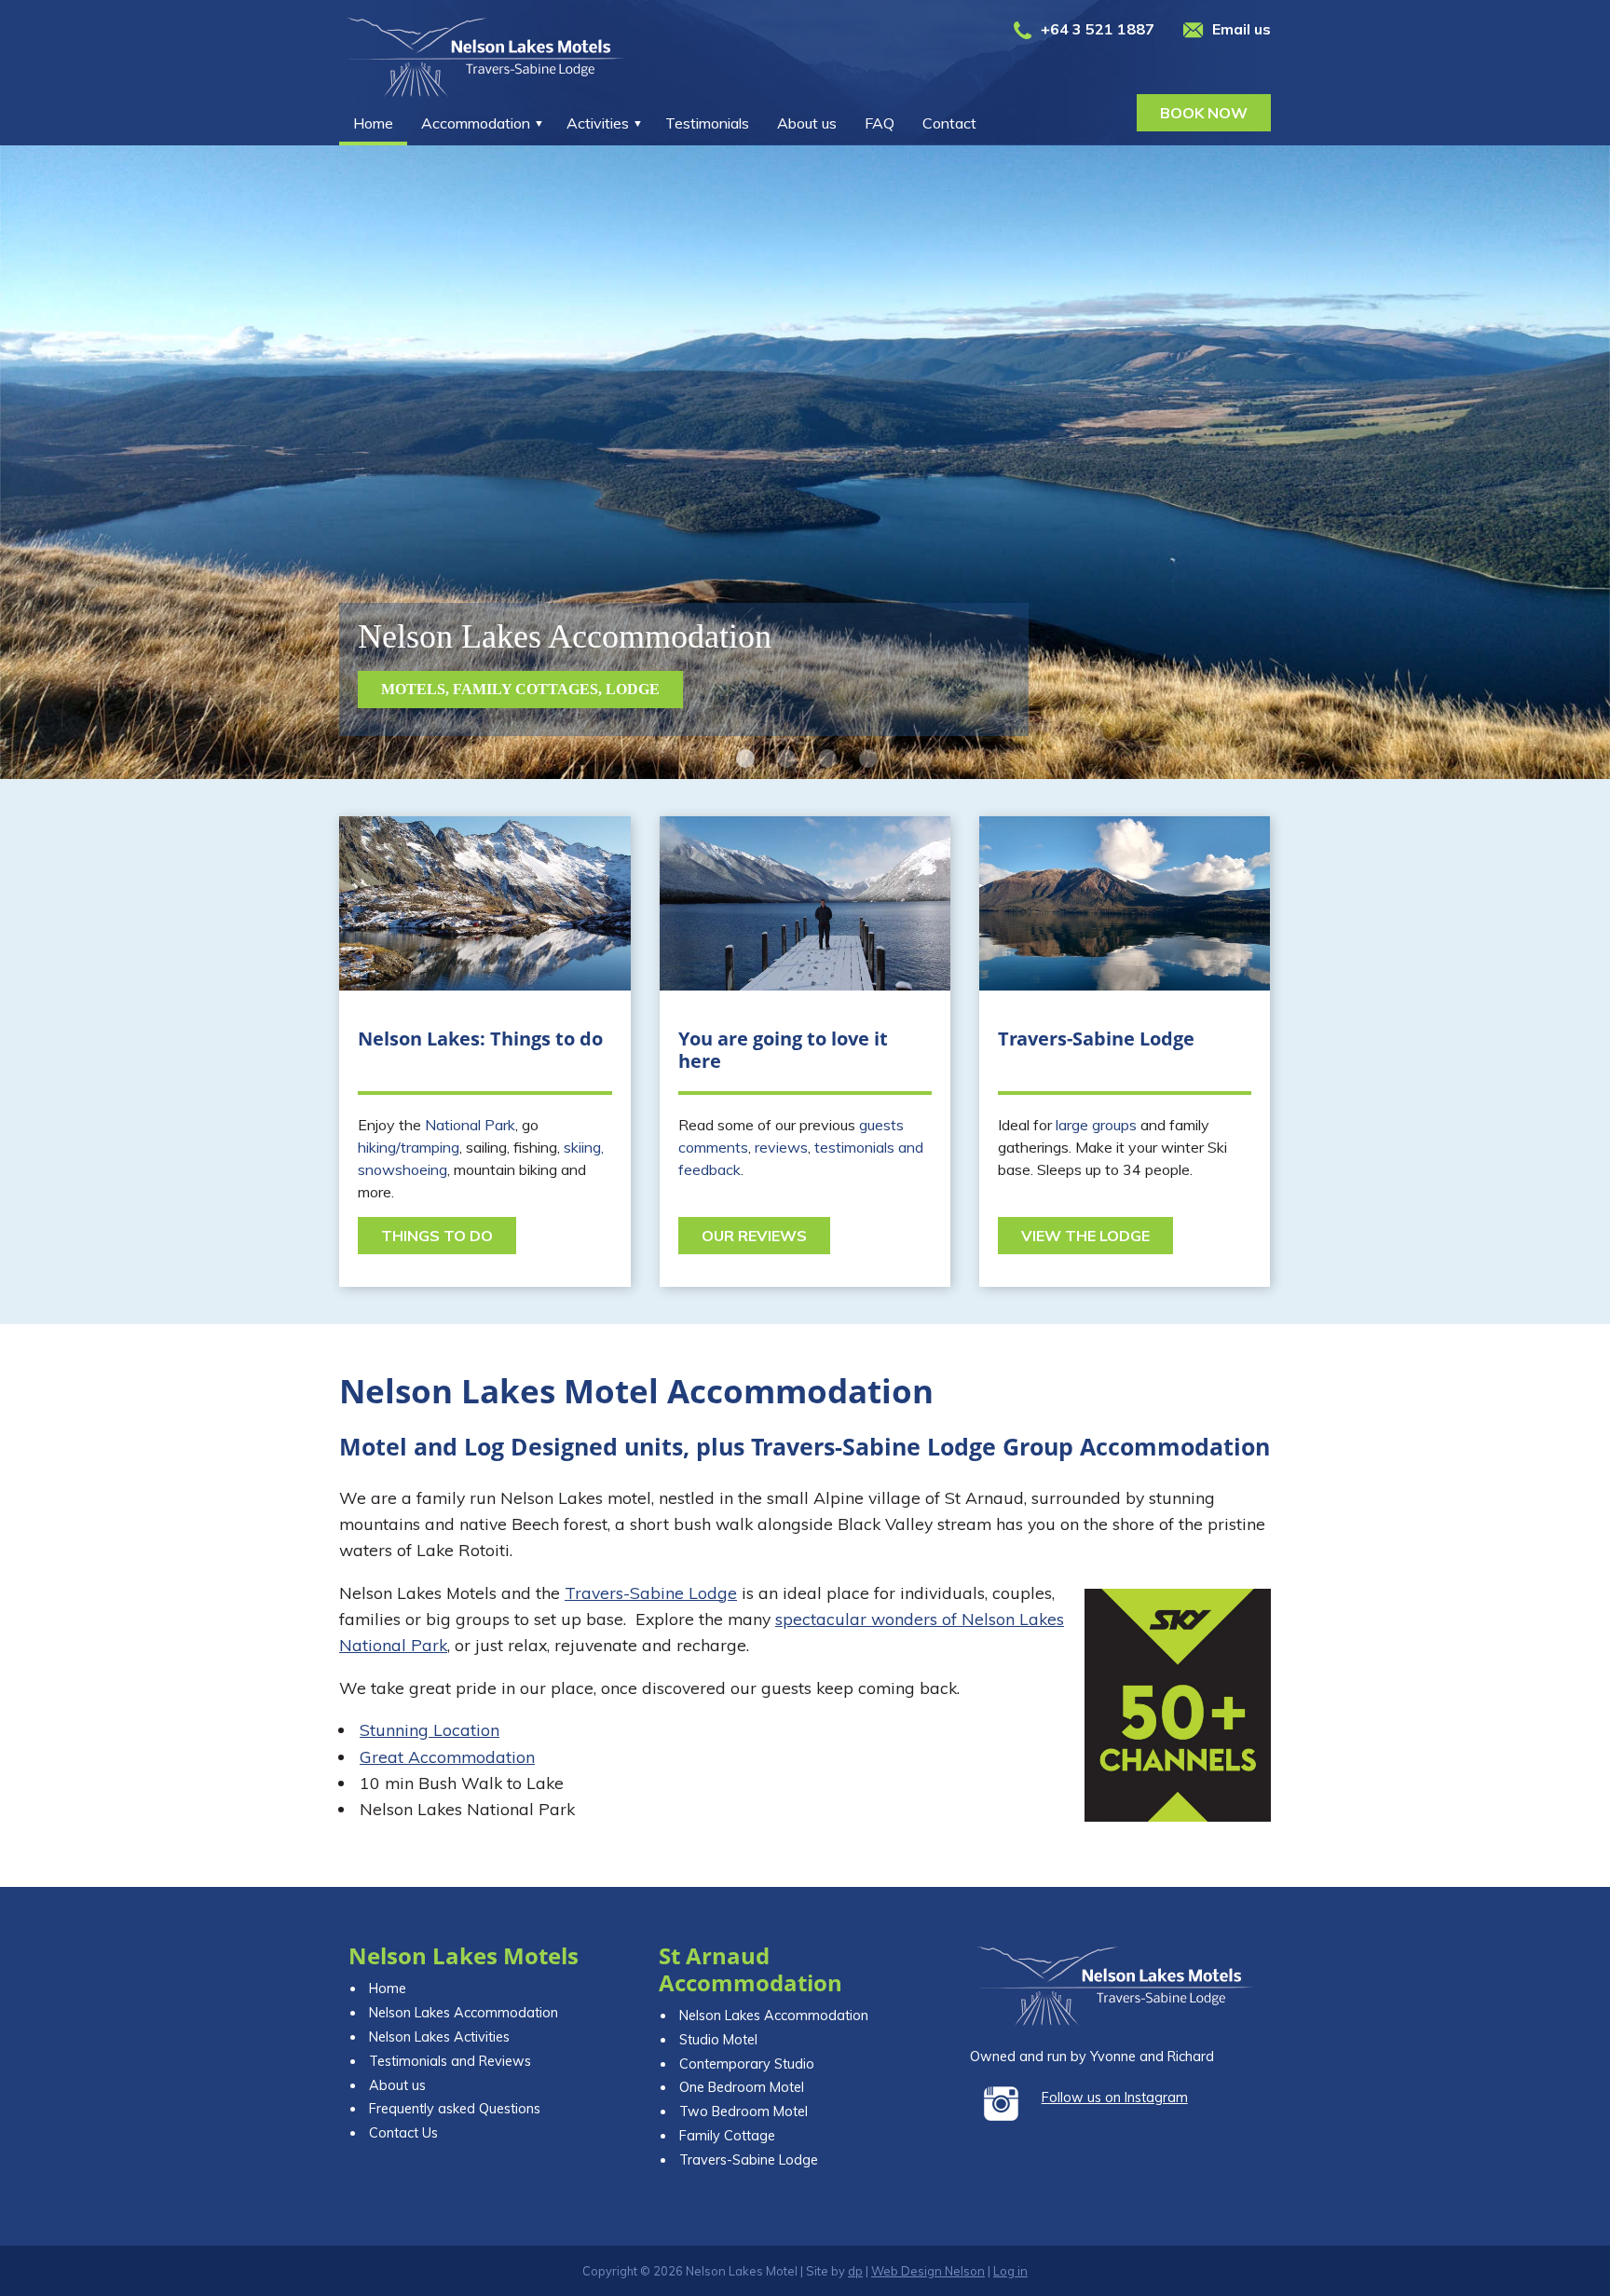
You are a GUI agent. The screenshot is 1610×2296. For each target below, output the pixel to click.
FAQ (880, 123)
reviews (781, 1147)
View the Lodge (1085, 1236)
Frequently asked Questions (455, 2109)
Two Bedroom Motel (744, 2111)
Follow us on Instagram (1115, 2098)
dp (855, 2271)
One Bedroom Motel (742, 2087)
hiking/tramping (409, 1147)
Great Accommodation (447, 1756)
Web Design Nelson (928, 2271)
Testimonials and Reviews (450, 2061)
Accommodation (476, 123)
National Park (470, 1125)
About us (807, 123)
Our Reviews (754, 1236)
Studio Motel (718, 2040)
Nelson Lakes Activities (439, 2037)
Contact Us (403, 2133)
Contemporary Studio (747, 2064)
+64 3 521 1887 (1098, 29)
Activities (598, 123)
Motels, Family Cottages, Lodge (520, 689)
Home (373, 123)
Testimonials (707, 123)
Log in (1010, 2271)
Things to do (437, 1236)
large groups (1096, 1125)
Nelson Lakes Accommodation (464, 2013)
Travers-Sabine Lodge (651, 1592)
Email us (1242, 29)
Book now (1204, 113)
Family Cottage (727, 2136)
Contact (949, 123)
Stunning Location (430, 1729)
